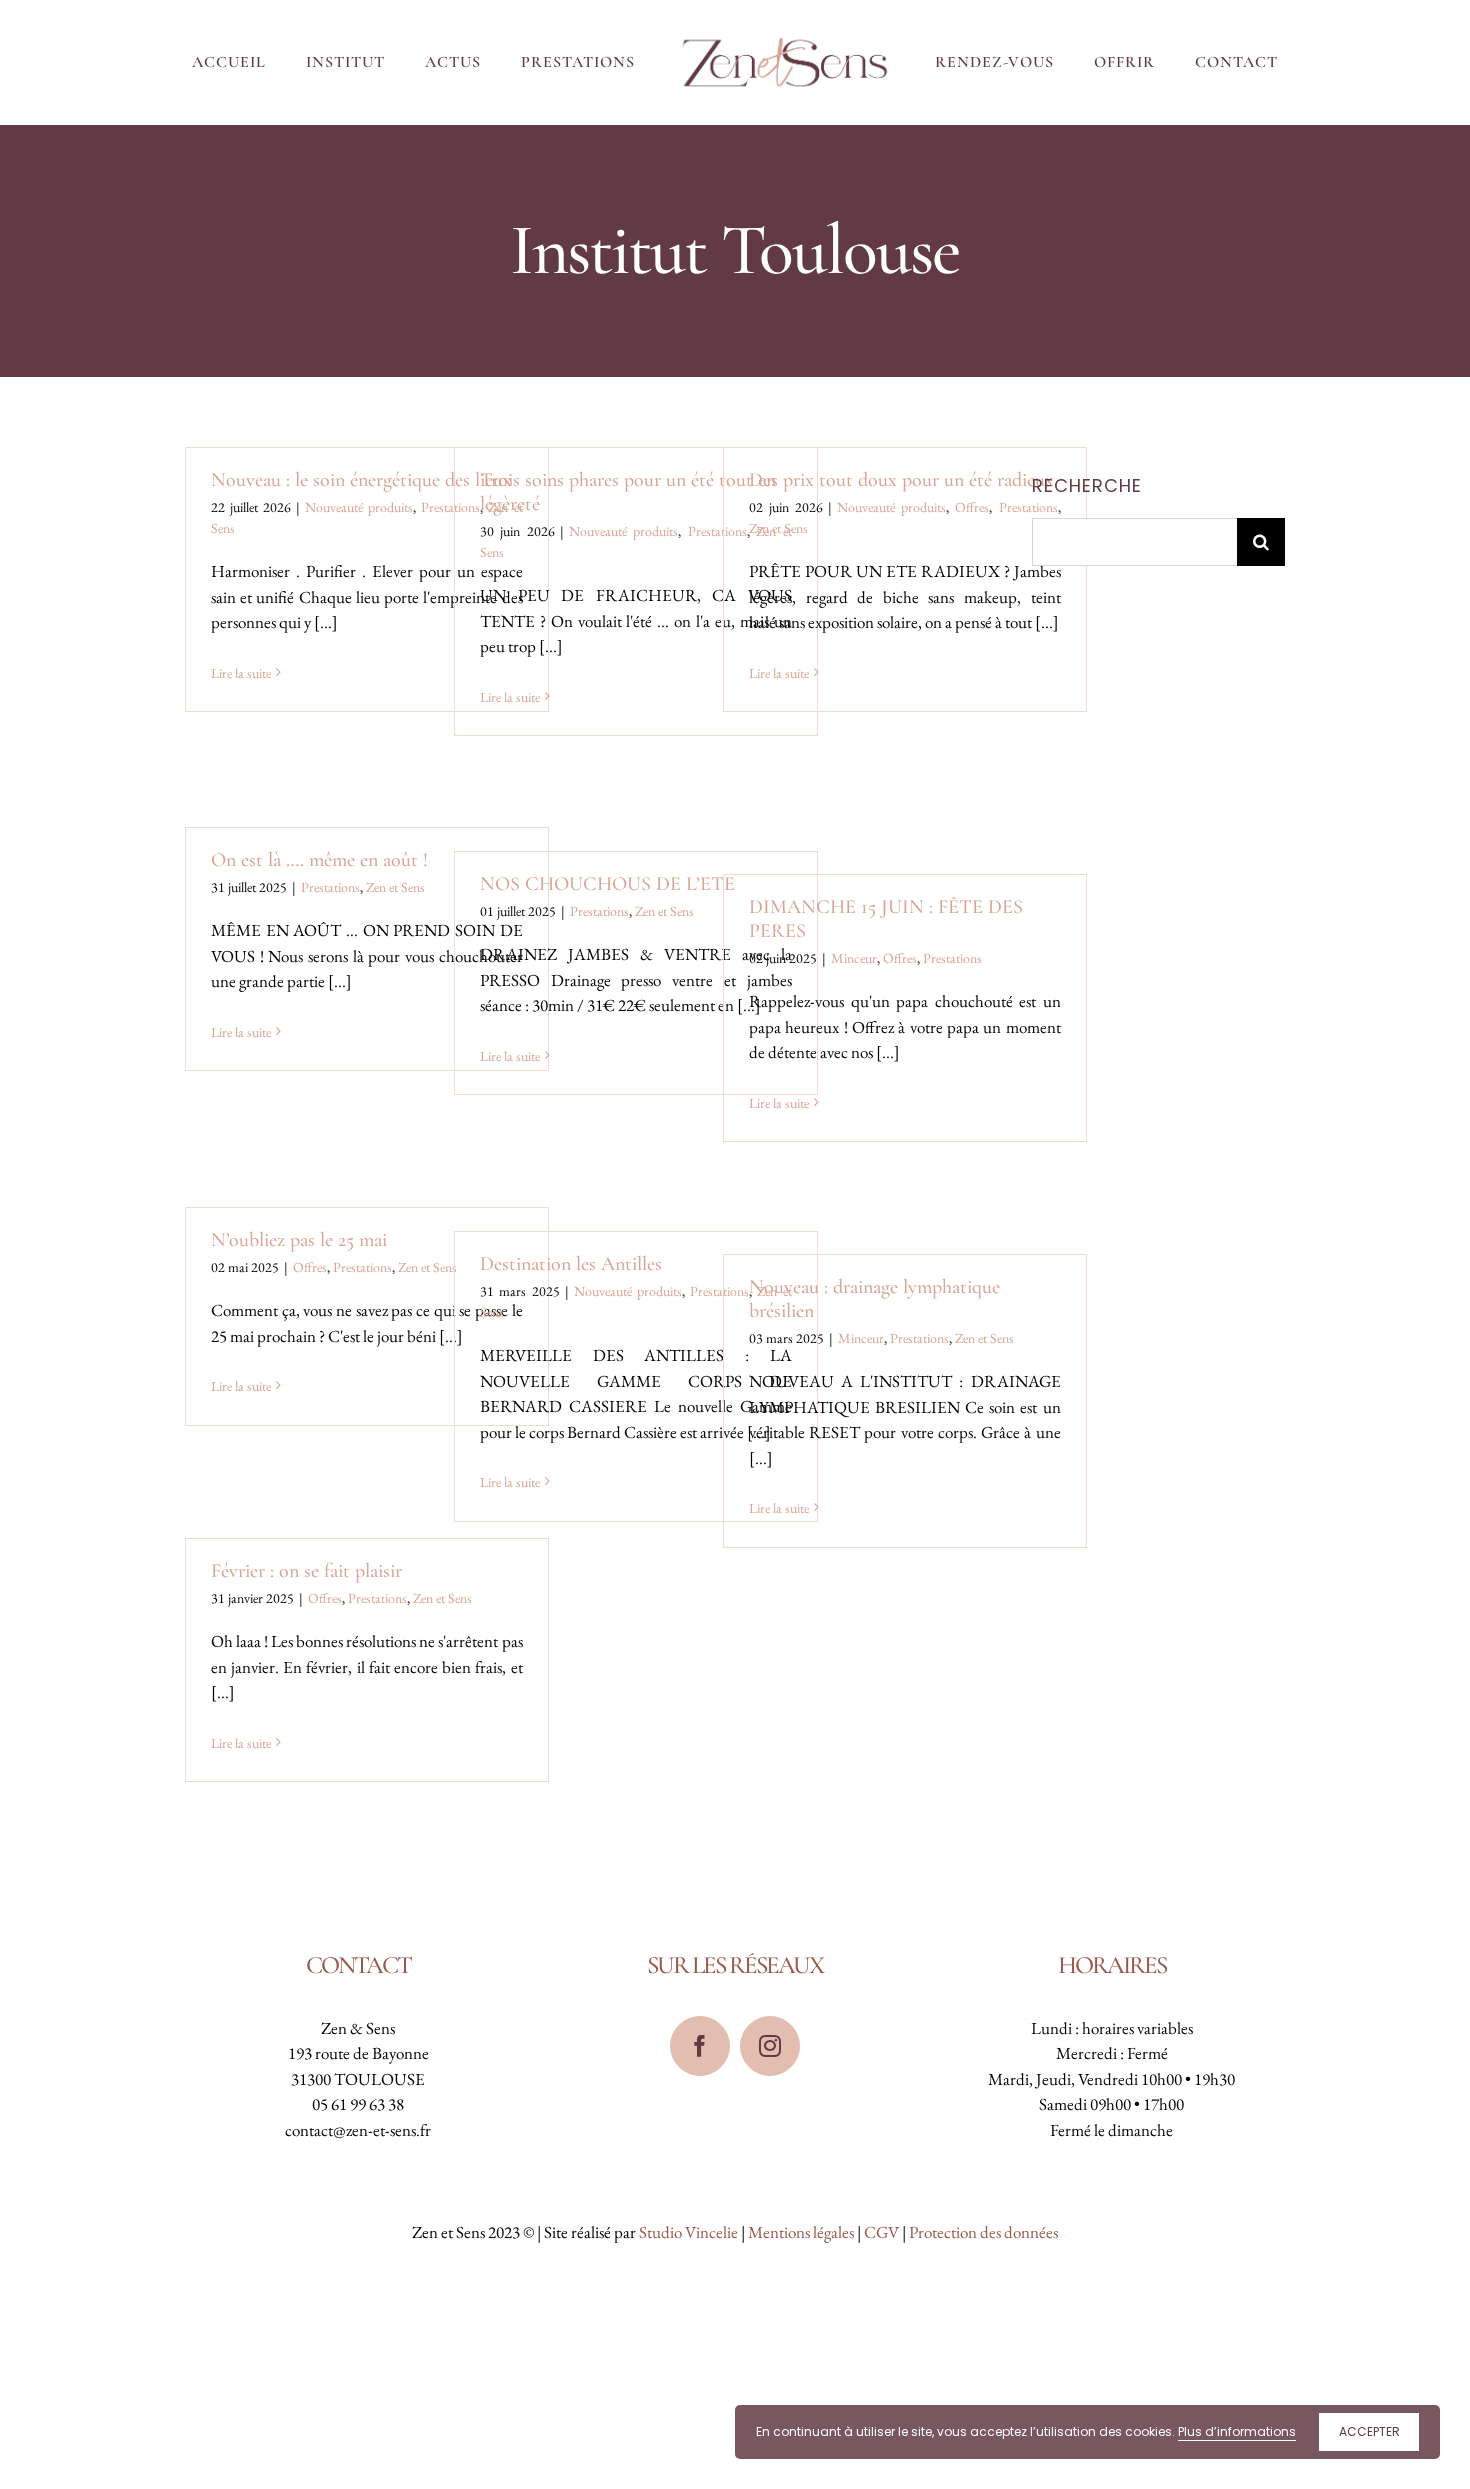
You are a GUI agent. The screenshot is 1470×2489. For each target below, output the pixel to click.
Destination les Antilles (571, 1264)
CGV (881, 2232)
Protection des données (983, 2232)
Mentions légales (801, 2232)
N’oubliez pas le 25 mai (299, 1240)
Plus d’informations (1237, 2431)
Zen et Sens (778, 528)
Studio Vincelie (688, 2232)
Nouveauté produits (359, 507)
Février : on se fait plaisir (306, 1571)
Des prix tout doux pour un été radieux (901, 480)
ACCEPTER (1369, 2431)
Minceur (854, 958)
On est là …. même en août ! (319, 860)
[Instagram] (770, 2046)
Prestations (1028, 507)
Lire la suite (241, 673)
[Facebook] (700, 2046)
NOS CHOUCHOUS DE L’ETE (607, 884)
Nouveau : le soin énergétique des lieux (361, 480)
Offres (972, 507)
